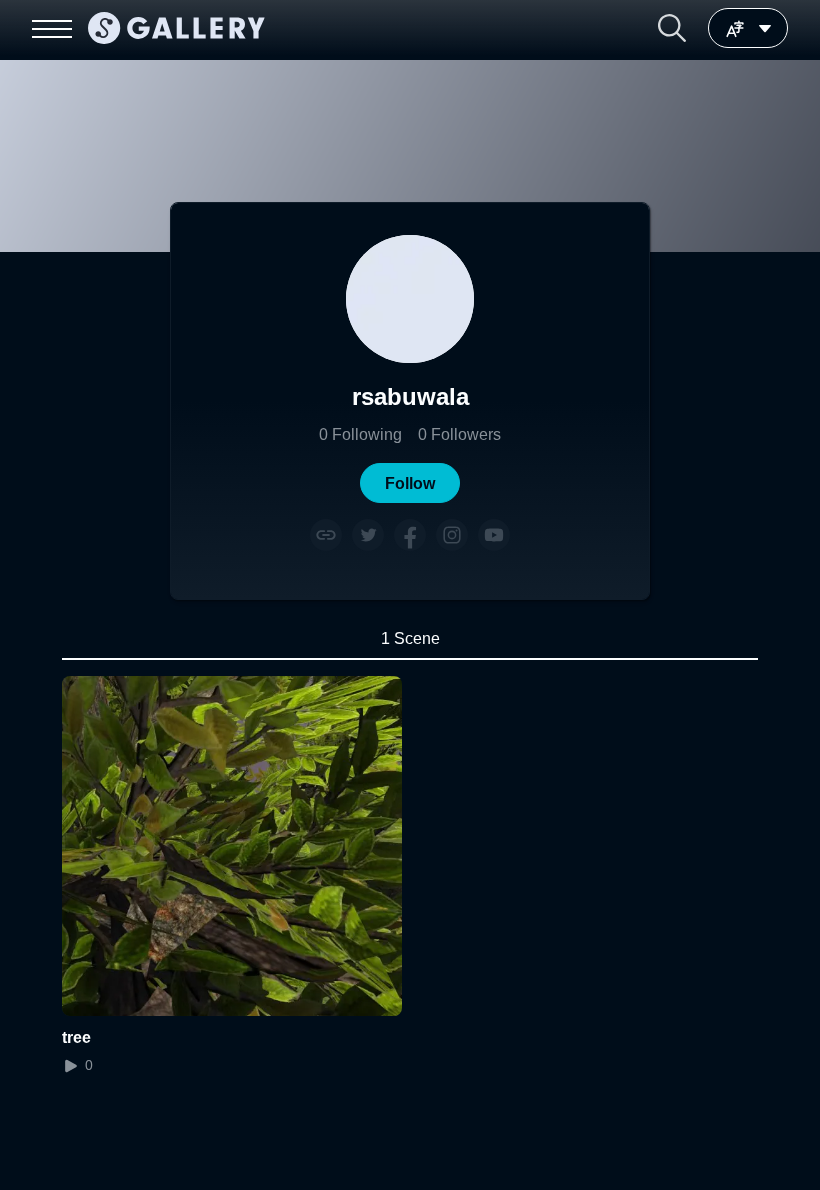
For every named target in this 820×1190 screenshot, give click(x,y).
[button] (672, 28)
